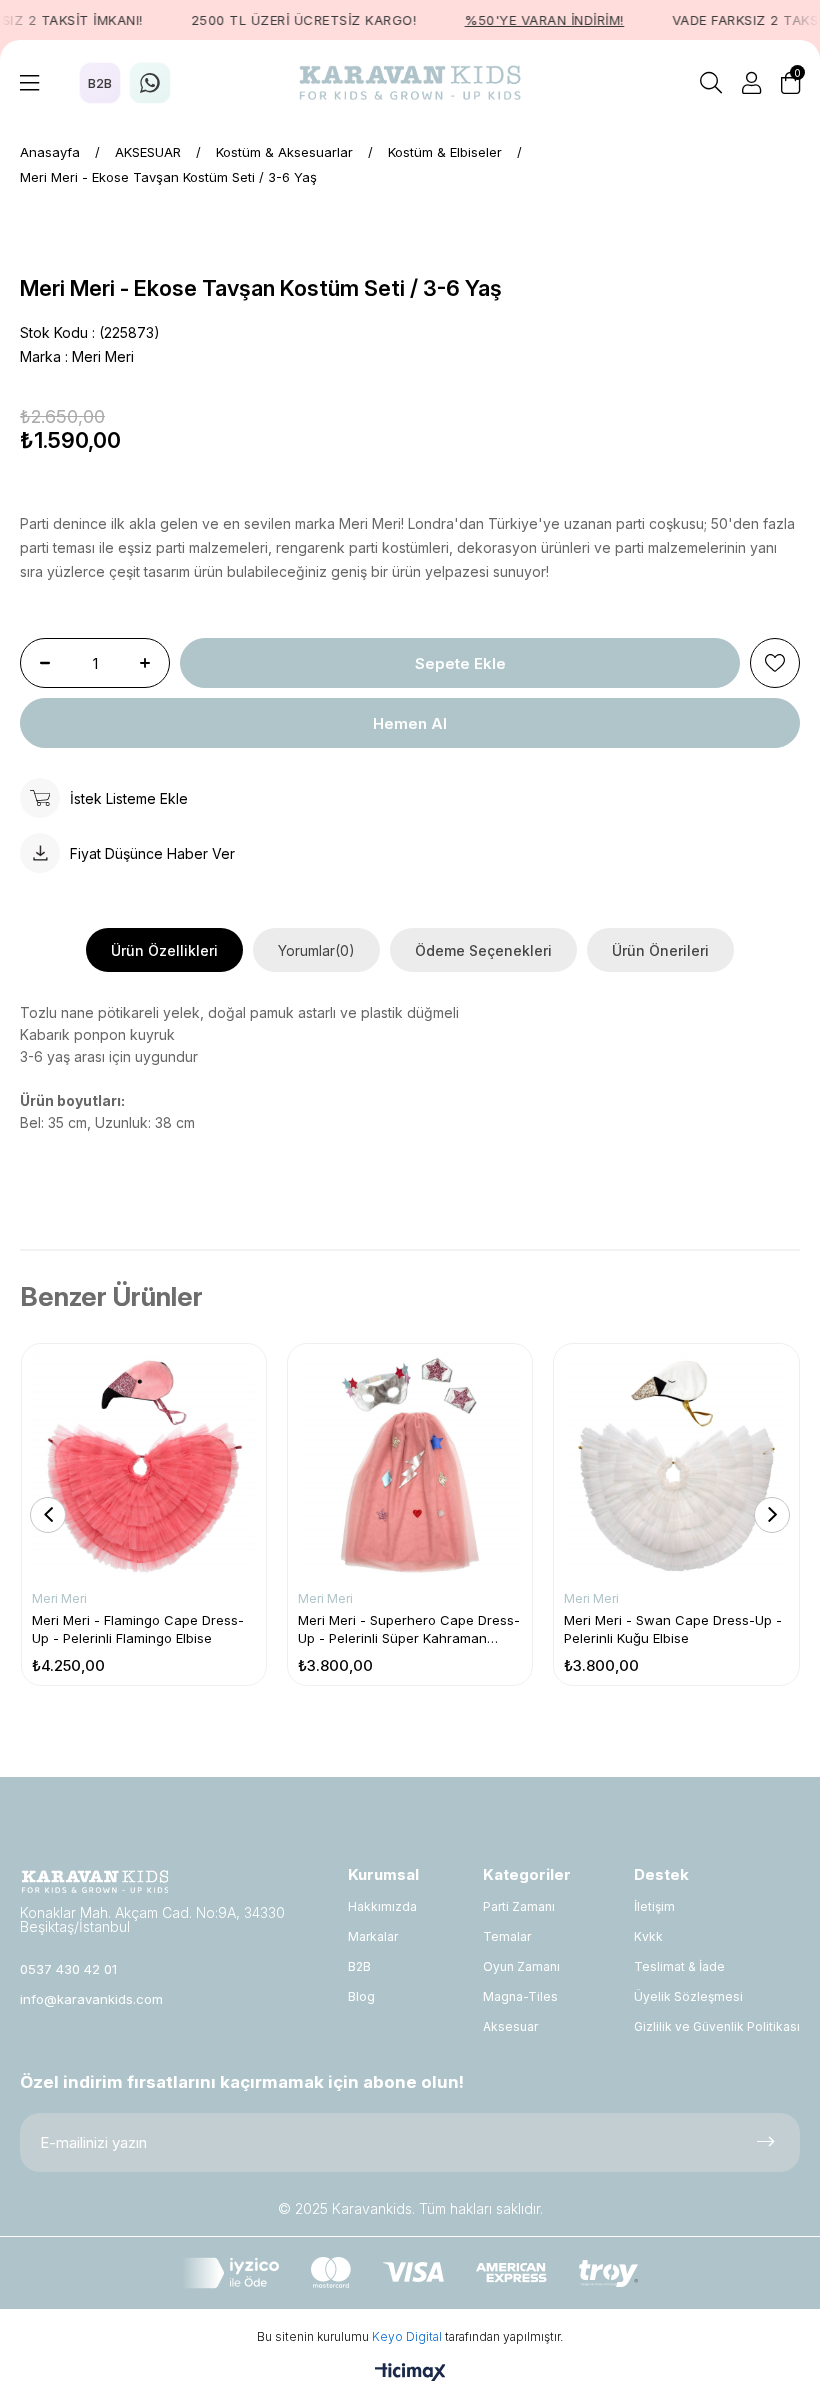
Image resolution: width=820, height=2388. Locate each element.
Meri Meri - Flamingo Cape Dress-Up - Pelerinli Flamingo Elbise (138, 1629)
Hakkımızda (382, 1906)
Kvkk (648, 1936)
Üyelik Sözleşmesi (688, 1996)
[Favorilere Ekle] (775, 663)
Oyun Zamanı (521, 1966)
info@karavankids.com (91, 1999)
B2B (359, 1966)
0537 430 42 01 (68, 1969)
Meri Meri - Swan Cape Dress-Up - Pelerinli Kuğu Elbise (673, 1629)
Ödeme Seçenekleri (483, 950)
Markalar (373, 1936)
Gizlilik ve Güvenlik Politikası (717, 2026)
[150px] (95, 1881)
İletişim (654, 1906)
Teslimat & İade (679, 1966)
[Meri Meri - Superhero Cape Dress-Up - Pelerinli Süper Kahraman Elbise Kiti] (410, 1466)
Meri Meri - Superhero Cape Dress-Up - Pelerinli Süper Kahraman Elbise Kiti (409, 1629)
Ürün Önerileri (660, 950)
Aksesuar (510, 2026)
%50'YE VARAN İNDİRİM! (526, 20)
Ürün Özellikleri (164, 950)
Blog (361, 1996)
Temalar (507, 1936)
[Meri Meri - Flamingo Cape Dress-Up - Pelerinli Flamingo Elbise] (144, 1466)
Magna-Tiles (520, 1996)
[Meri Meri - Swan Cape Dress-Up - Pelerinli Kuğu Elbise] (676, 1466)
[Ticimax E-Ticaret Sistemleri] (410, 2373)
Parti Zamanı (519, 1906)
